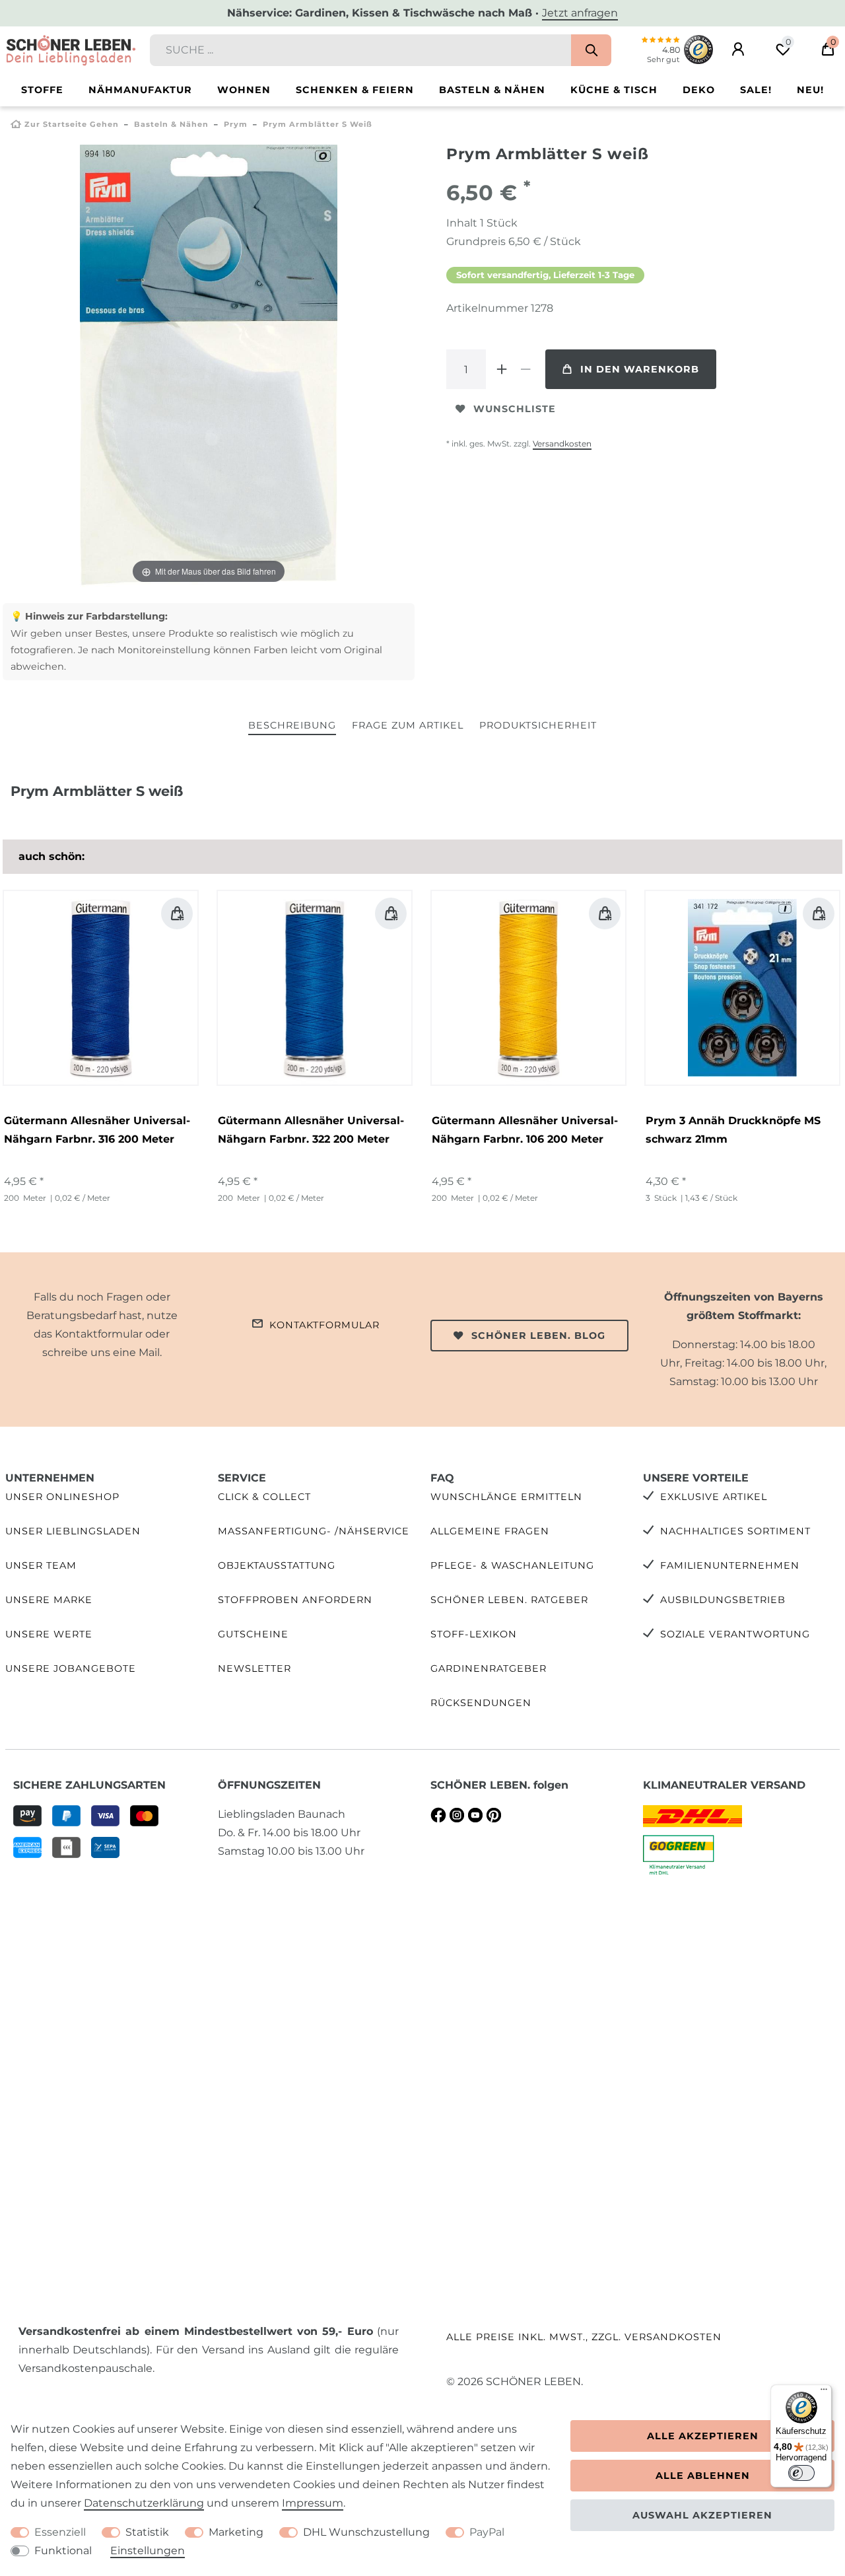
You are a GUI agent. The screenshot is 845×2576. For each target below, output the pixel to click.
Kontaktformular (324, 1325)
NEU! (810, 90)
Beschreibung (292, 725)
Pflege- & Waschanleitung (512, 1565)
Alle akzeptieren (703, 2436)
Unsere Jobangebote (71, 1668)
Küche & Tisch (614, 90)
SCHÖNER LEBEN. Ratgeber (509, 1600)
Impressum (313, 2503)
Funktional (63, 2551)
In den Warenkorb (640, 369)
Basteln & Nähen (492, 90)
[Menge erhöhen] (502, 369)
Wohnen (244, 90)
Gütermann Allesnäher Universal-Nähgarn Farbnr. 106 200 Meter (525, 1130)
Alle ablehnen (703, 2476)
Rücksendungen (481, 1703)
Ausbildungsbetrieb (723, 1600)
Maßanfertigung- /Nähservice (314, 1531)
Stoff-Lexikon (474, 1634)
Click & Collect (264, 1497)
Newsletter (254, 1668)
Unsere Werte (49, 1634)
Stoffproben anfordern (295, 1600)
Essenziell (60, 2532)
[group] (101, 988)
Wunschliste (515, 409)
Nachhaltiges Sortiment (735, 1531)
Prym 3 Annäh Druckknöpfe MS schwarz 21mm (733, 1130)
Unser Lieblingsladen (73, 1531)
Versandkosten (562, 444)
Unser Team (41, 1565)
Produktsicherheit (538, 725)
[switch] (801, 2473)
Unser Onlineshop (62, 1497)
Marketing (236, 2532)
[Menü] (824, 2392)
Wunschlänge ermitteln (506, 1497)
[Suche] (591, 50)
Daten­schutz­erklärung (144, 2503)
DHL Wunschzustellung (366, 2532)
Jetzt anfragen (580, 13)
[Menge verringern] (525, 369)
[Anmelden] (738, 50)
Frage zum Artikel (408, 725)
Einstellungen (148, 2551)
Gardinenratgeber (489, 1668)
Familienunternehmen (730, 1565)
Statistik (147, 2532)
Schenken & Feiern (355, 90)
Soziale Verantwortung (735, 1634)
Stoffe (42, 90)
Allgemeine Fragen (490, 1531)
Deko (699, 90)
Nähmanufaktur (140, 90)
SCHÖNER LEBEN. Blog (538, 1336)
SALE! (756, 90)
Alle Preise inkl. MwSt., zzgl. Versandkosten (584, 2337)
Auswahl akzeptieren (702, 2515)
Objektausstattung (277, 1565)
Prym (236, 124)
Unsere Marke (49, 1600)
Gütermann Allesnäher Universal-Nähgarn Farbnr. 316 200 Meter (97, 1130)
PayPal (487, 2532)
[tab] (292, 726)
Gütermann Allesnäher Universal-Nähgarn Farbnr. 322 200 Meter (311, 1130)
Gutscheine (253, 1634)
